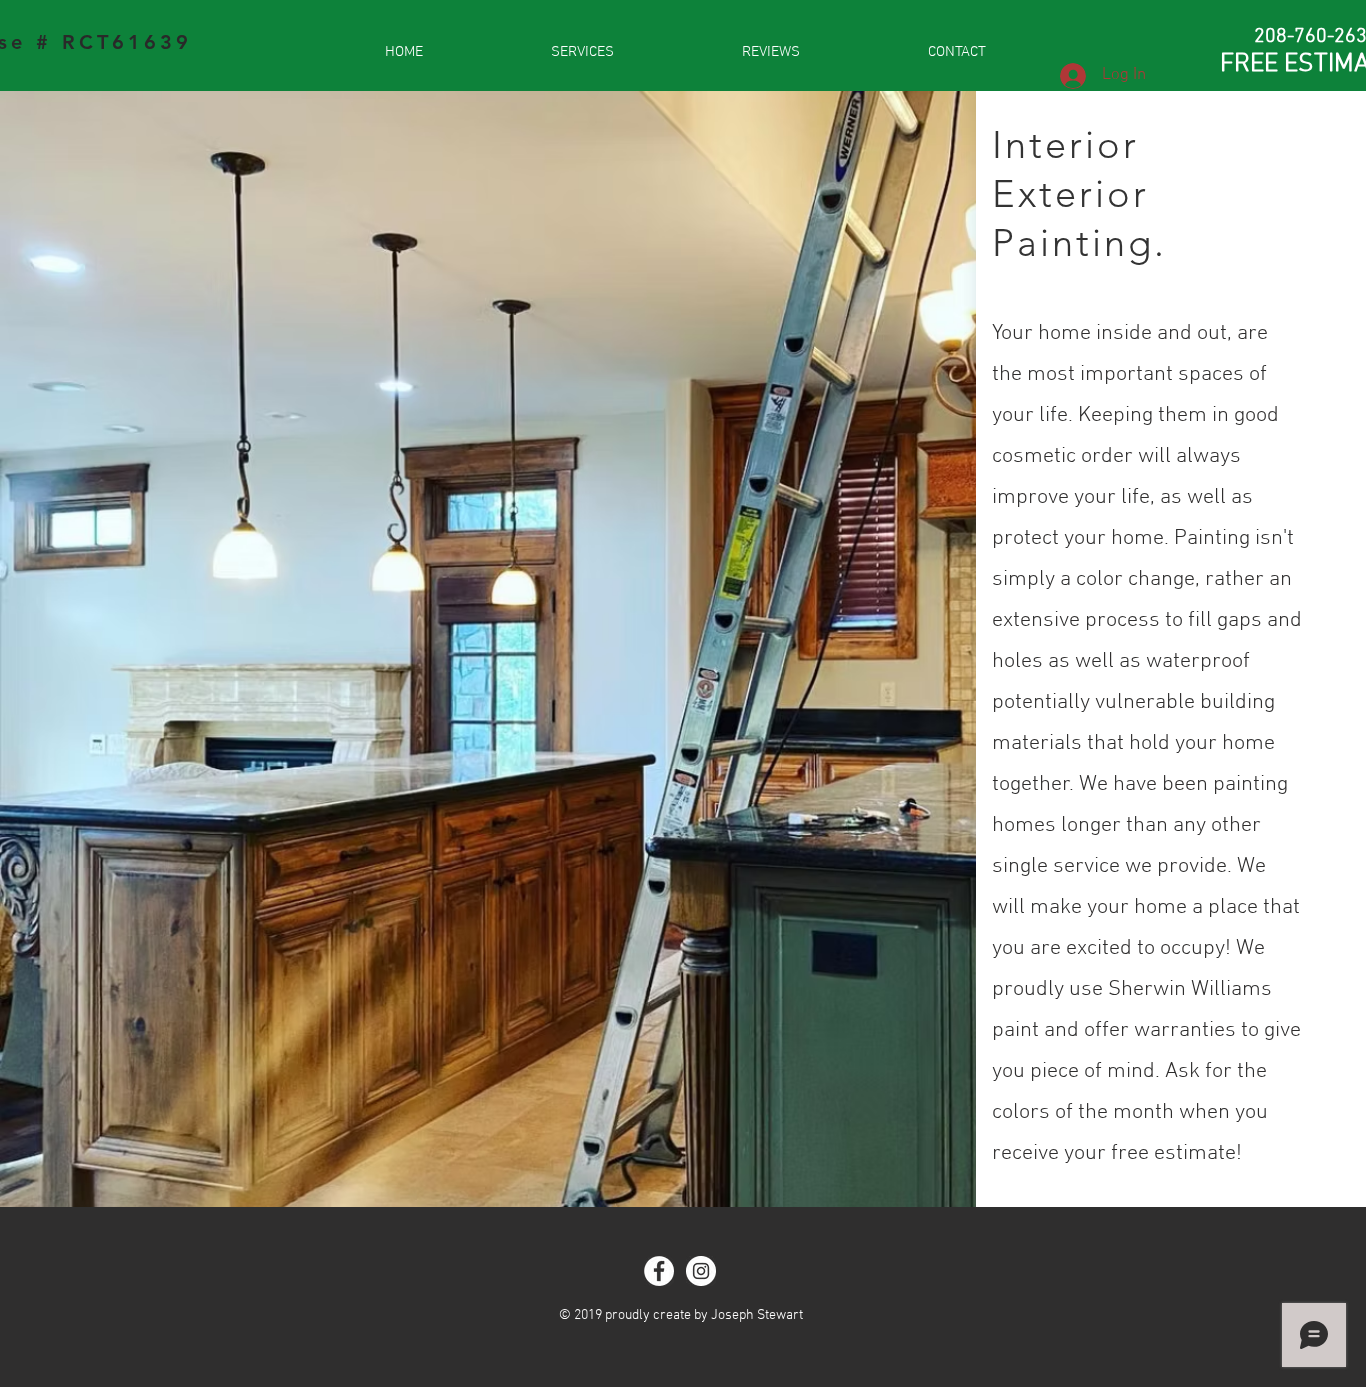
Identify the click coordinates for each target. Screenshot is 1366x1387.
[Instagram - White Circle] (701, 1271)
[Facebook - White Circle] (659, 1271)
